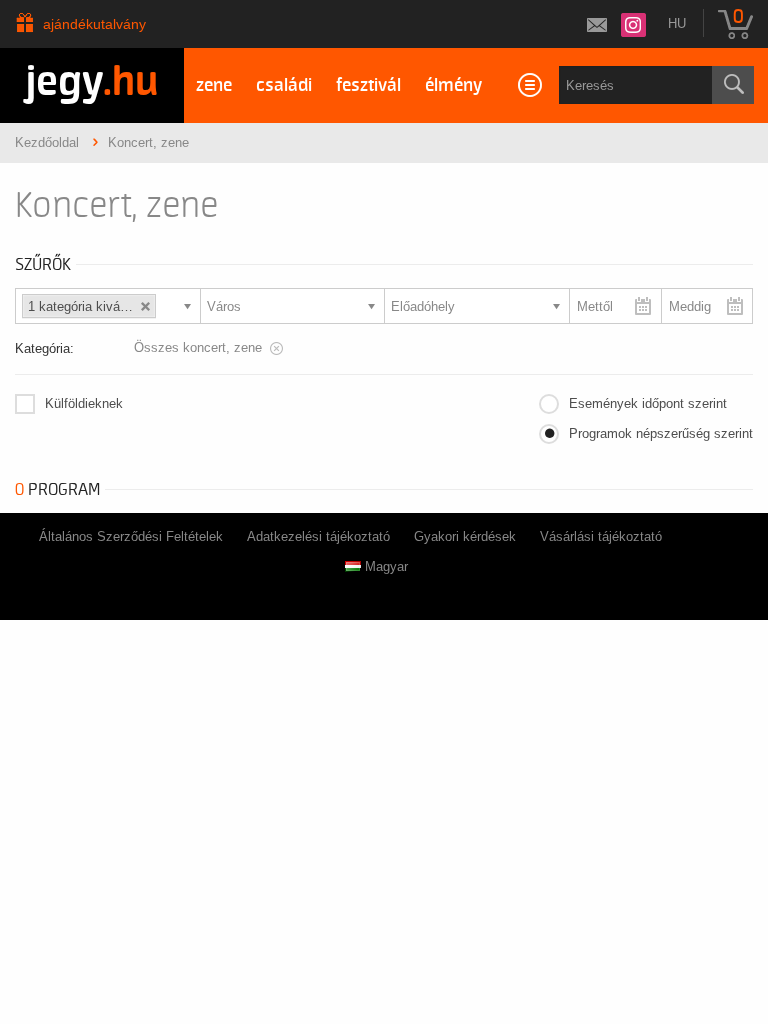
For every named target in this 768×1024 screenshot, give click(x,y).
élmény (453, 85)
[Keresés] (733, 85)
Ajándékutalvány (94, 24)
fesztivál (368, 85)
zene (214, 85)
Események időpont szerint (648, 403)
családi (284, 85)
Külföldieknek (84, 403)
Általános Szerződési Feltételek (131, 536)
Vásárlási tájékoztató (601, 536)
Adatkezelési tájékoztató (318, 536)
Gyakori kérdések (465, 536)
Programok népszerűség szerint (661, 433)
